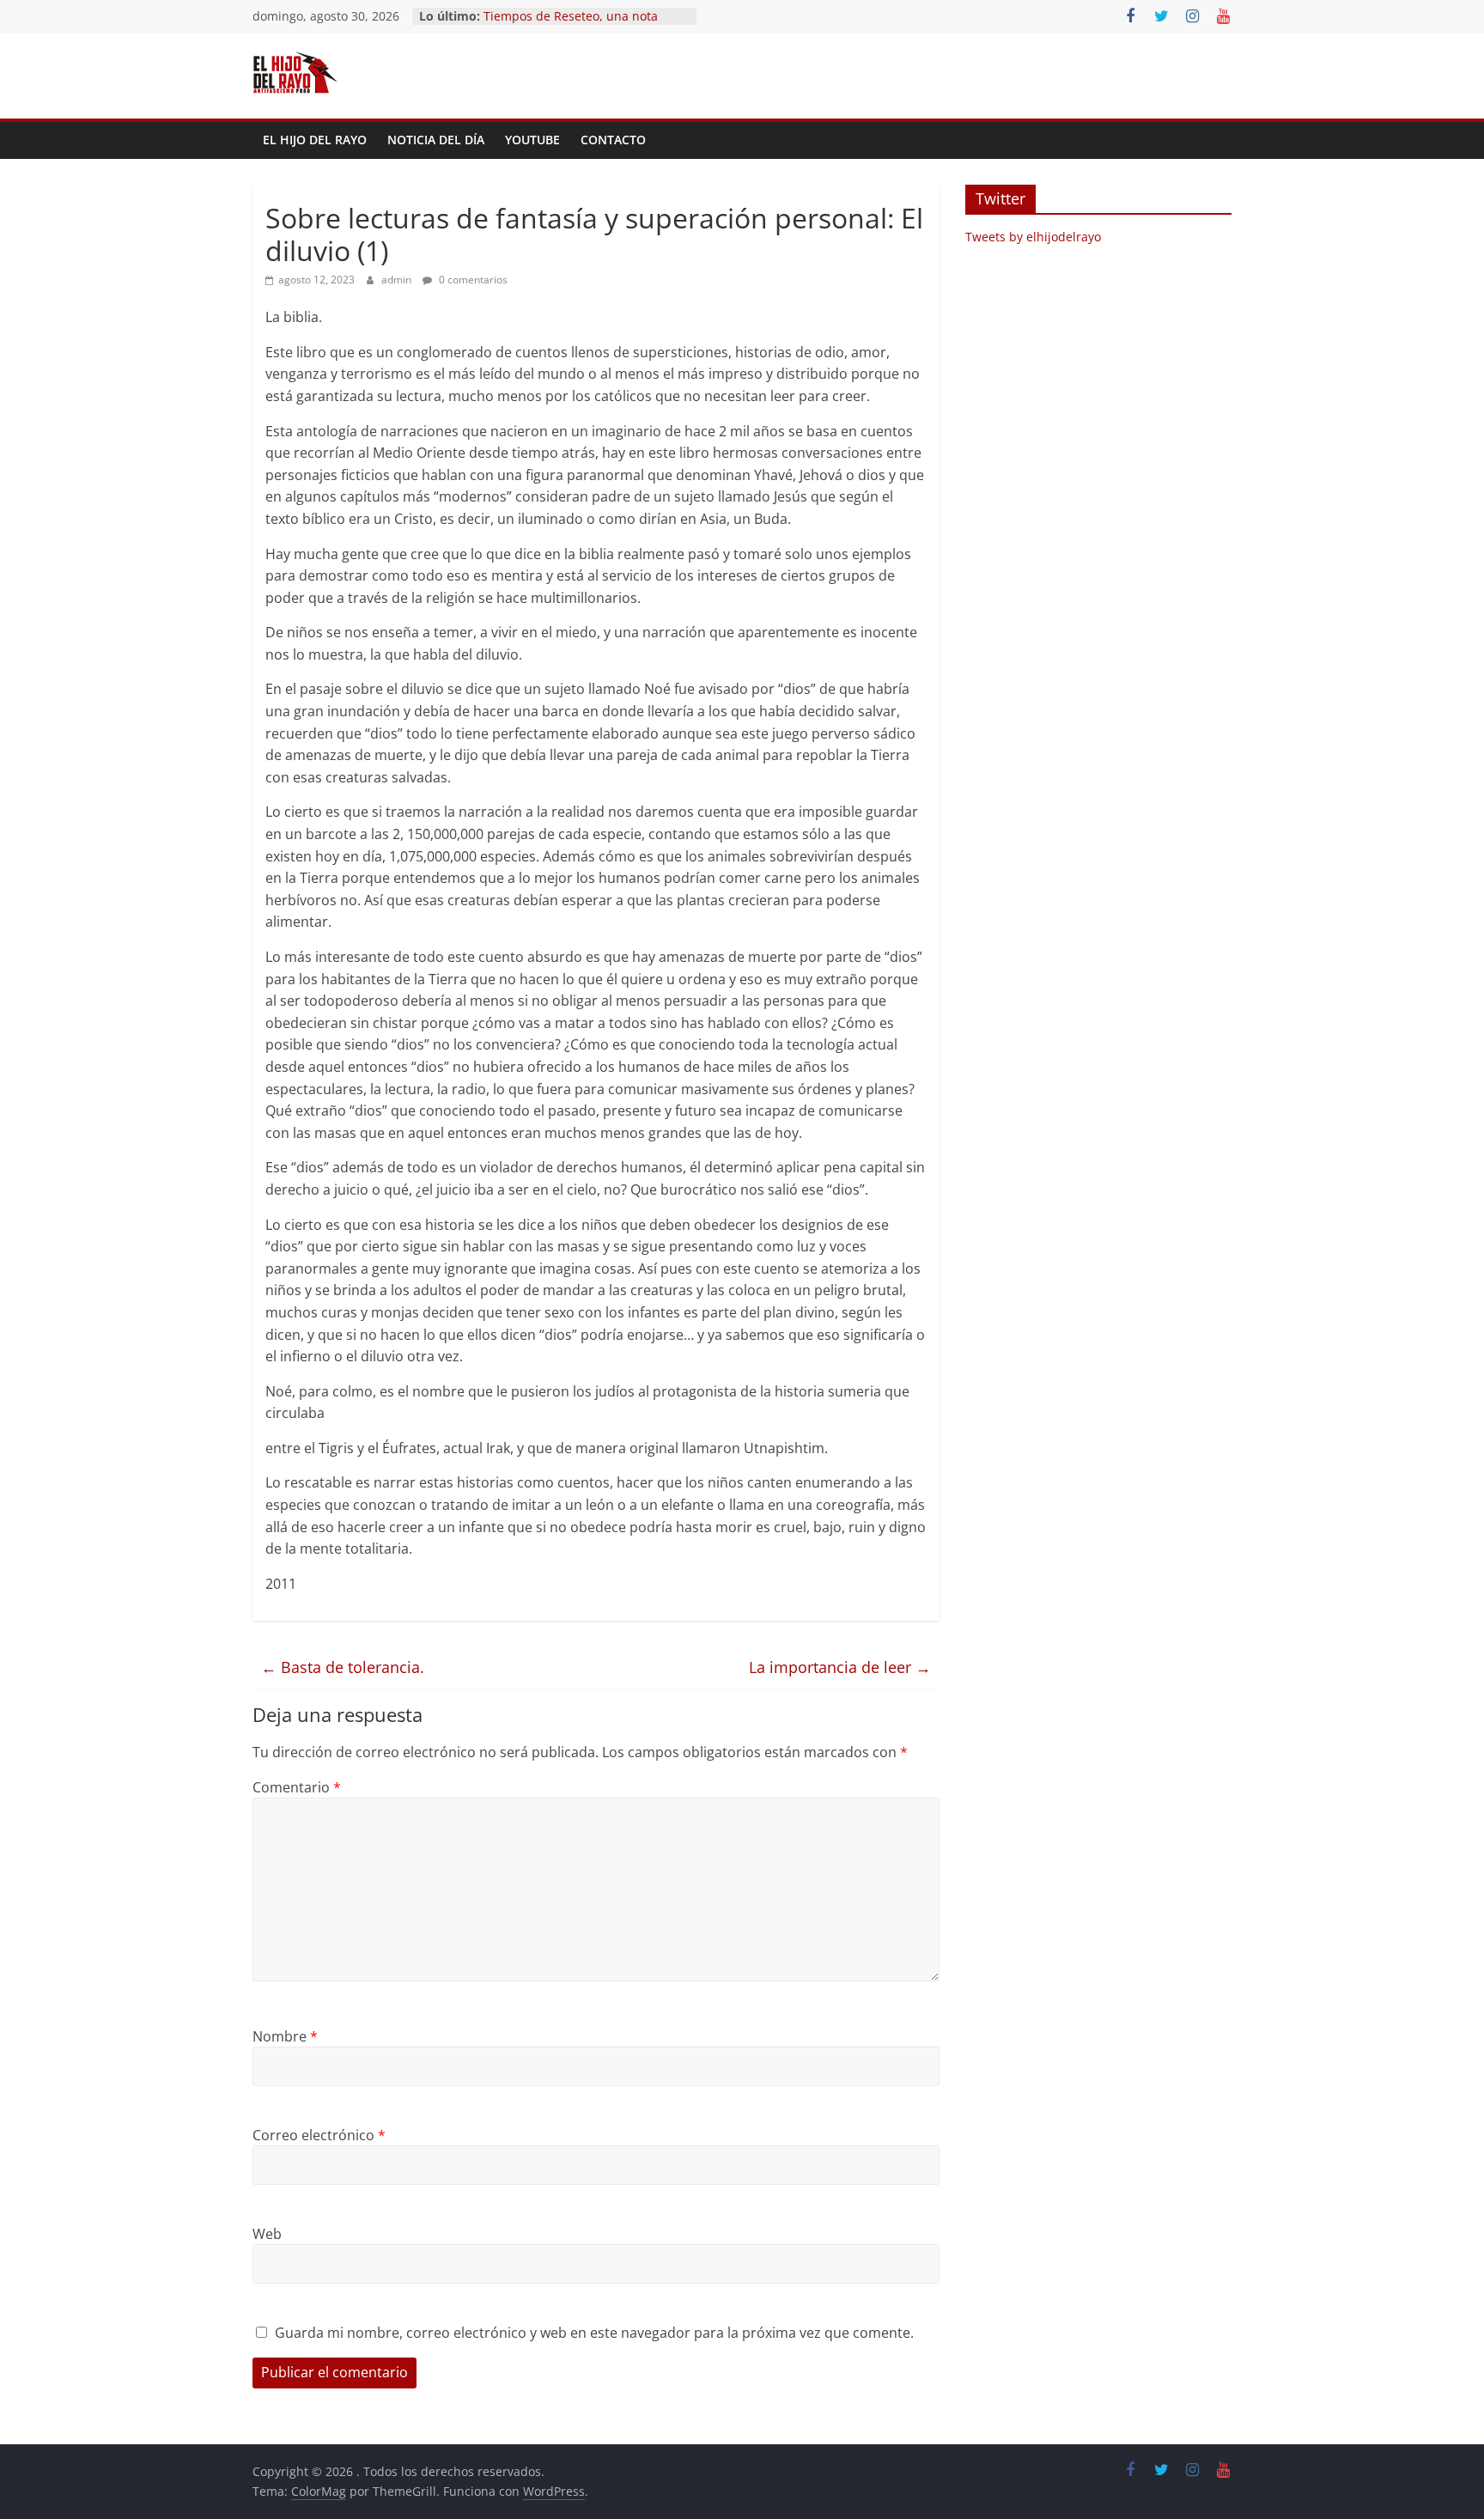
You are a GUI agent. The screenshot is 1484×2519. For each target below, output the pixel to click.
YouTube (532, 140)
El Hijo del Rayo (315, 140)
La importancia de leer (840, 1667)
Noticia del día (436, 140)
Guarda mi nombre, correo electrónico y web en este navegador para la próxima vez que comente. (594, 2333)
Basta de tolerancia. (343, 1667)
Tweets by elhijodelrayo (1033, 237)
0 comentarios (472, 280)
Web (267, 2234)
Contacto (613, 140)
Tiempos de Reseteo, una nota (571, 16)
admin (398, 280)
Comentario (297, 1787)
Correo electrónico (319, 2135)
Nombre (285, 2036)
